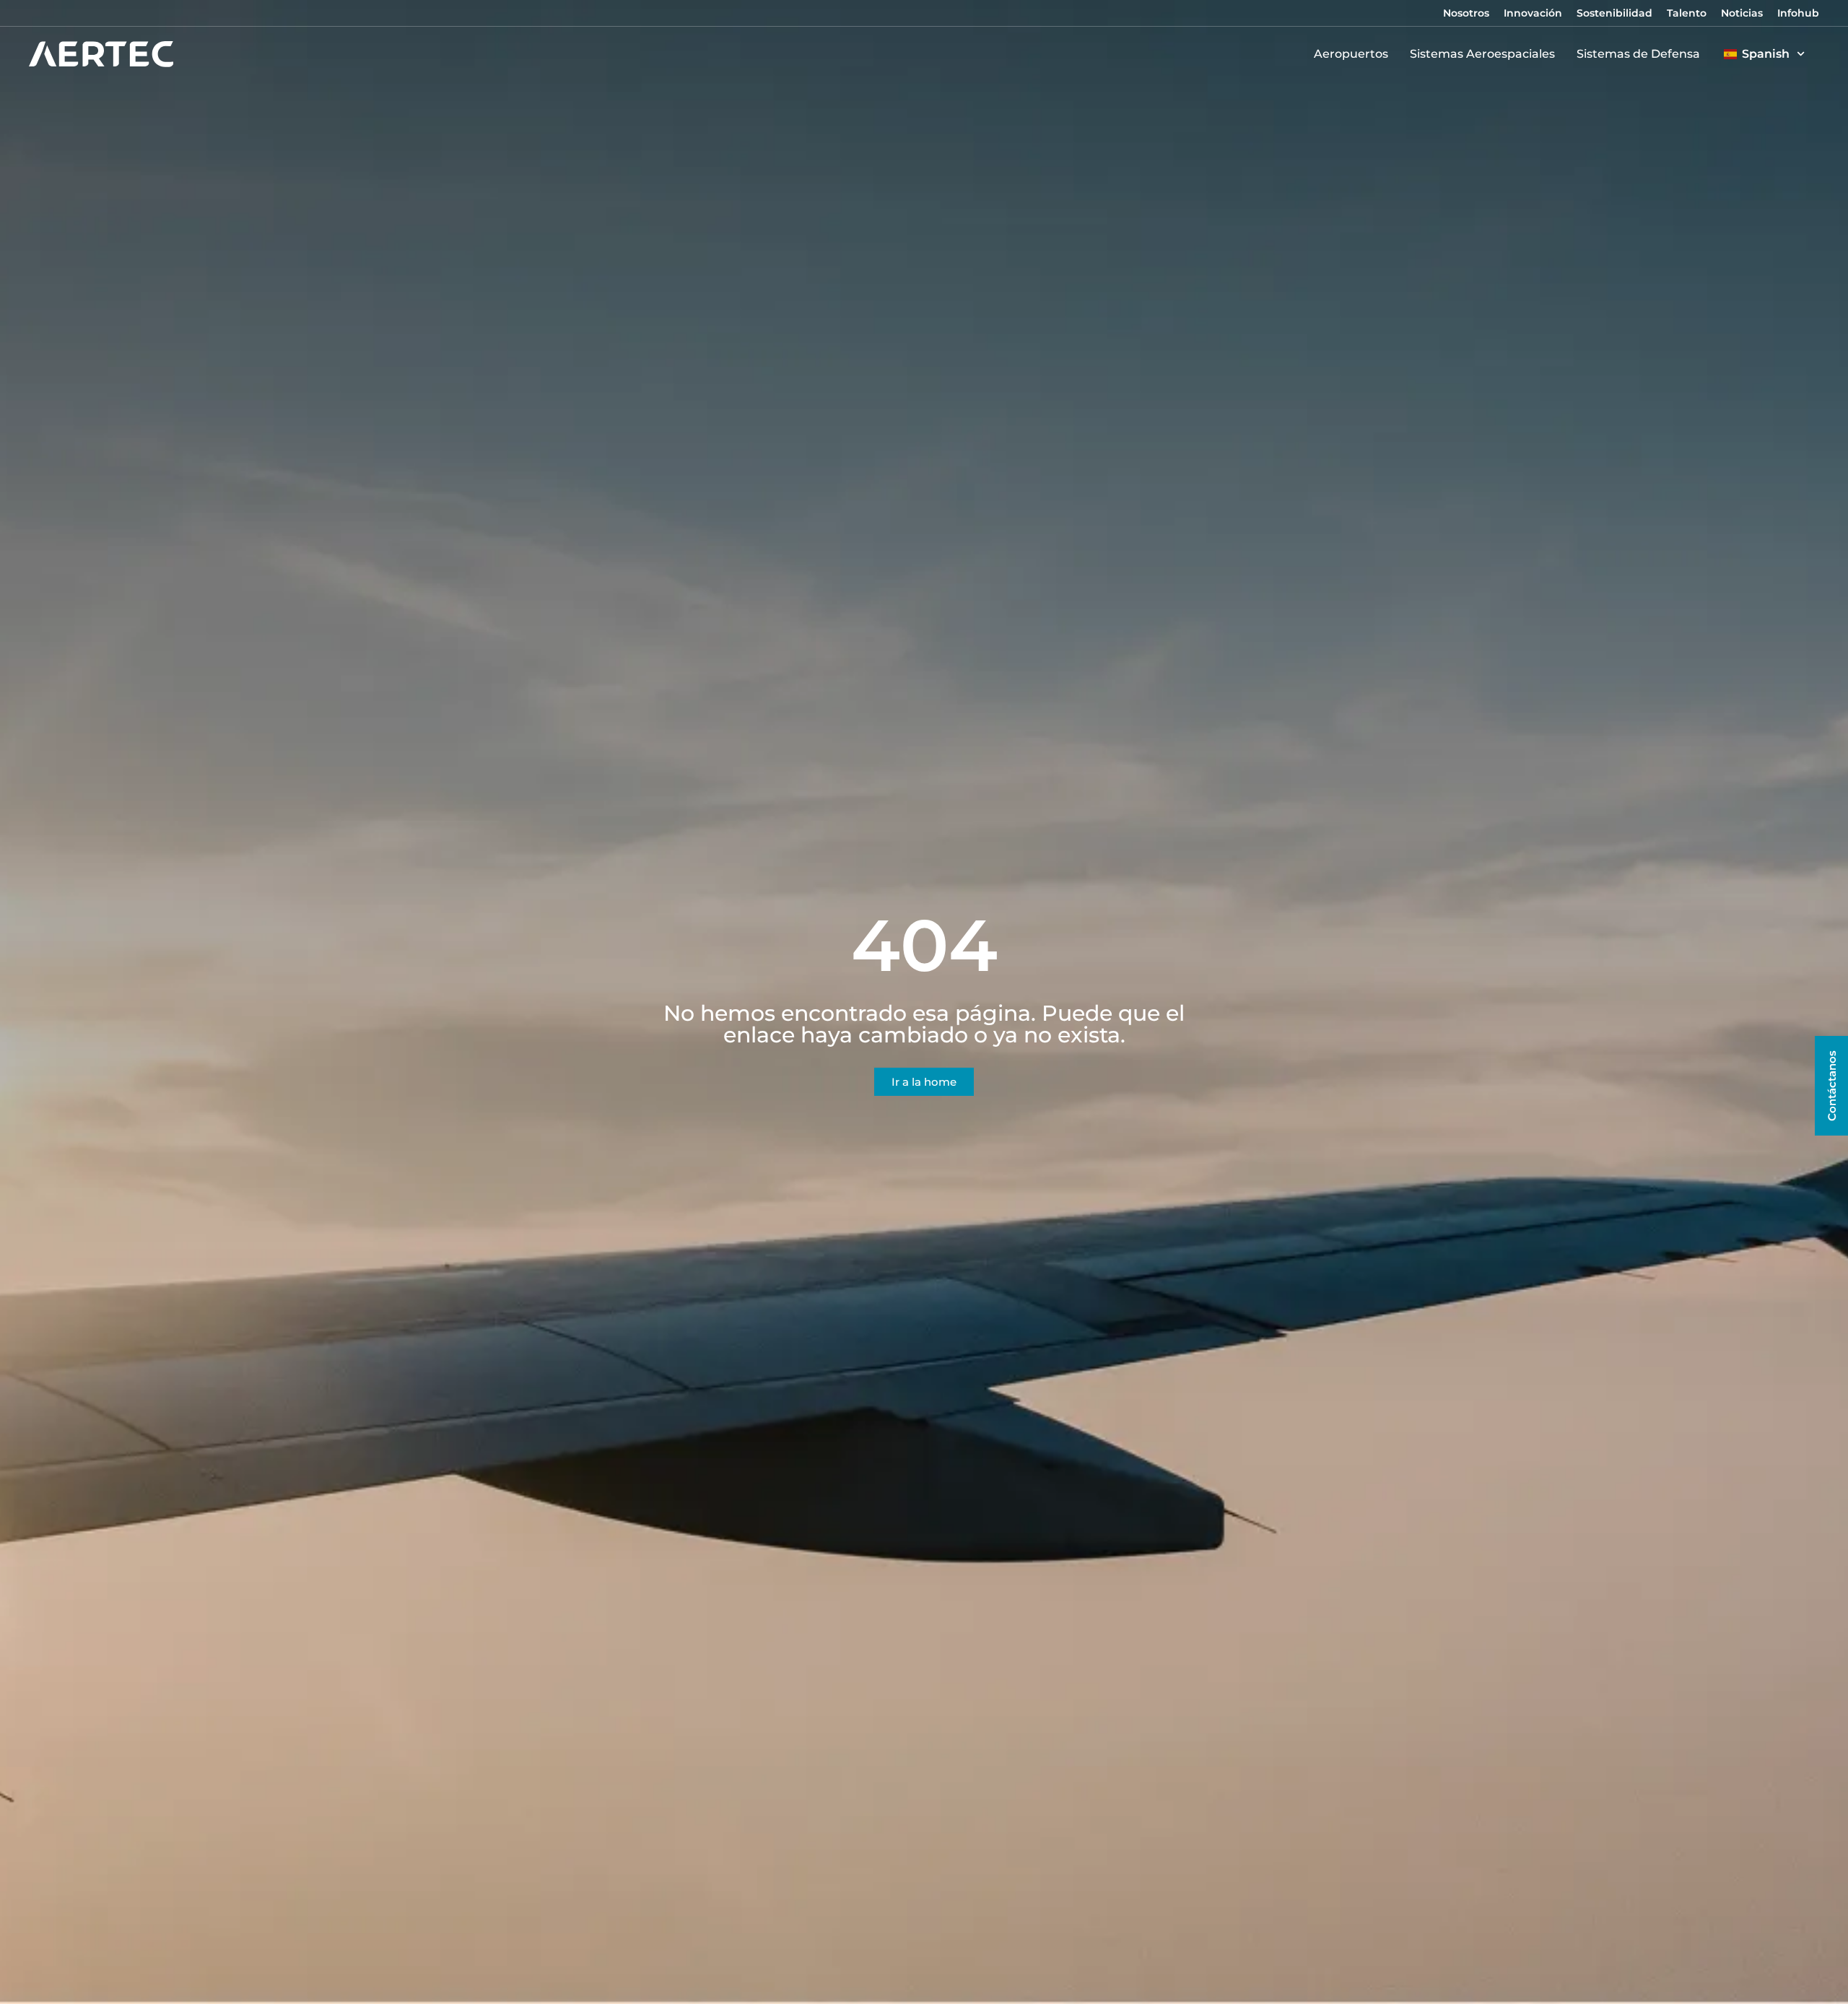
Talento (1687, 13)
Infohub (1798, 13)
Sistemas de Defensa (1638, 54)
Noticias (1742, 13)
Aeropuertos (1351, 54)
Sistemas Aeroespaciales (1482, 54)
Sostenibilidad (1614, 13)
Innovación (1533, 13)
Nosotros (1466, 13)
